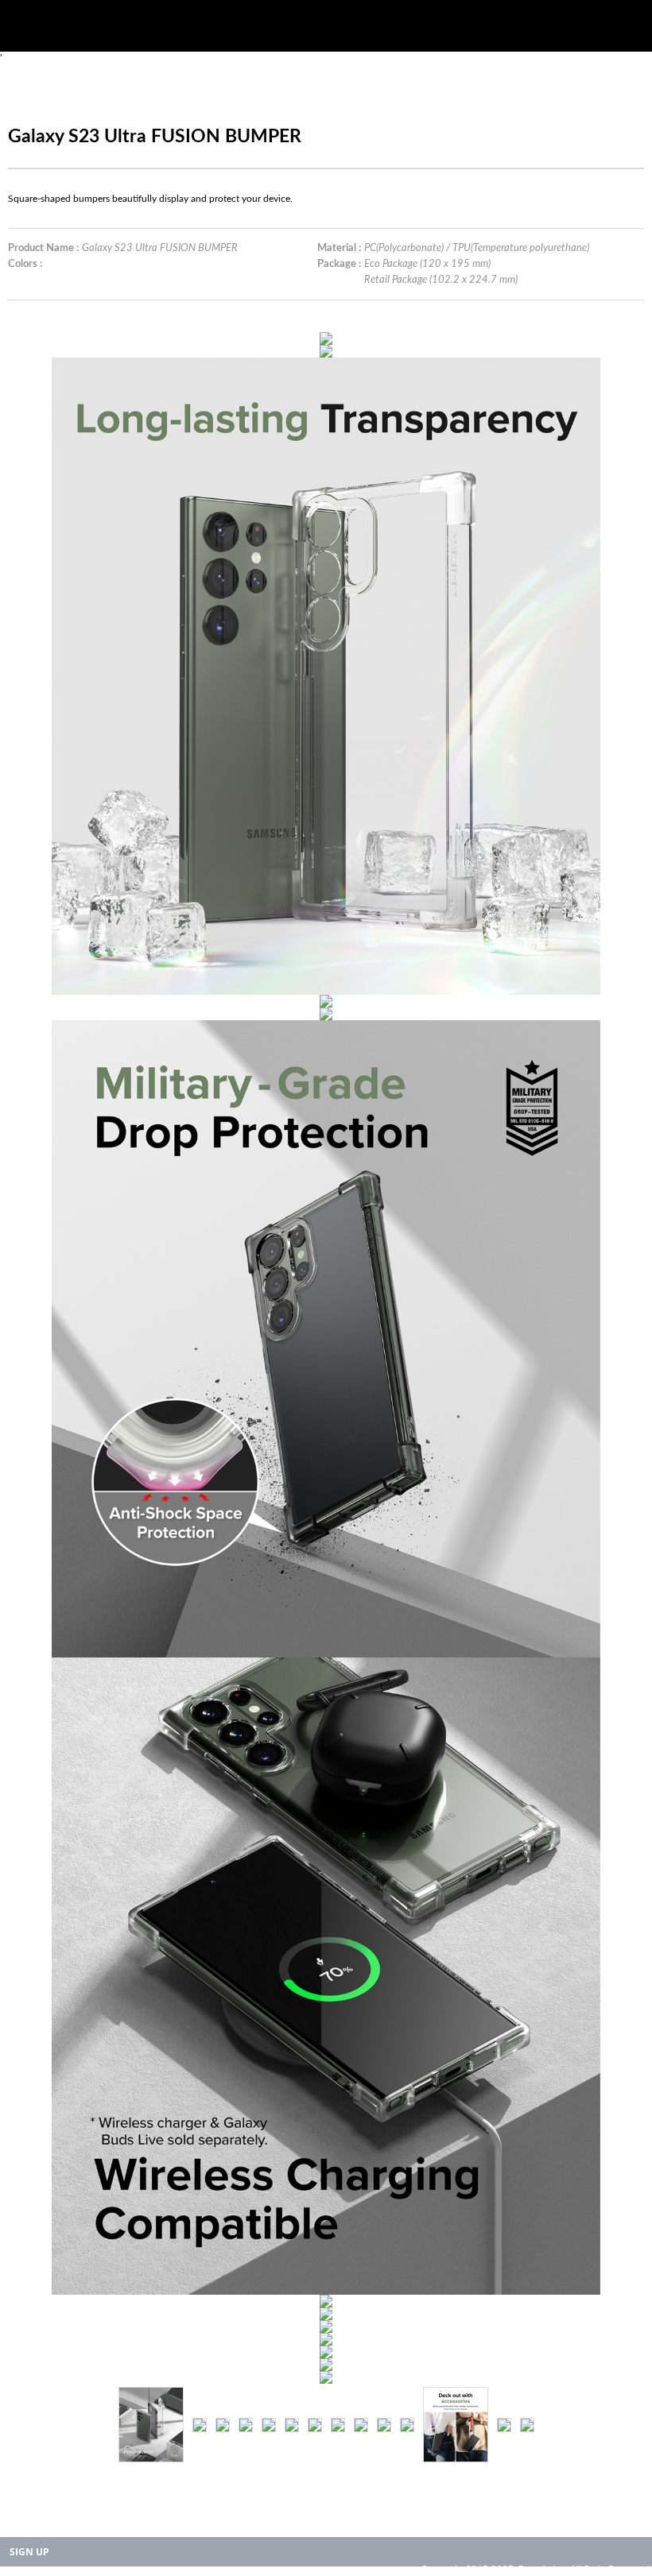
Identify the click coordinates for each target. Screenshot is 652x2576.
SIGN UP (29, 2552)
